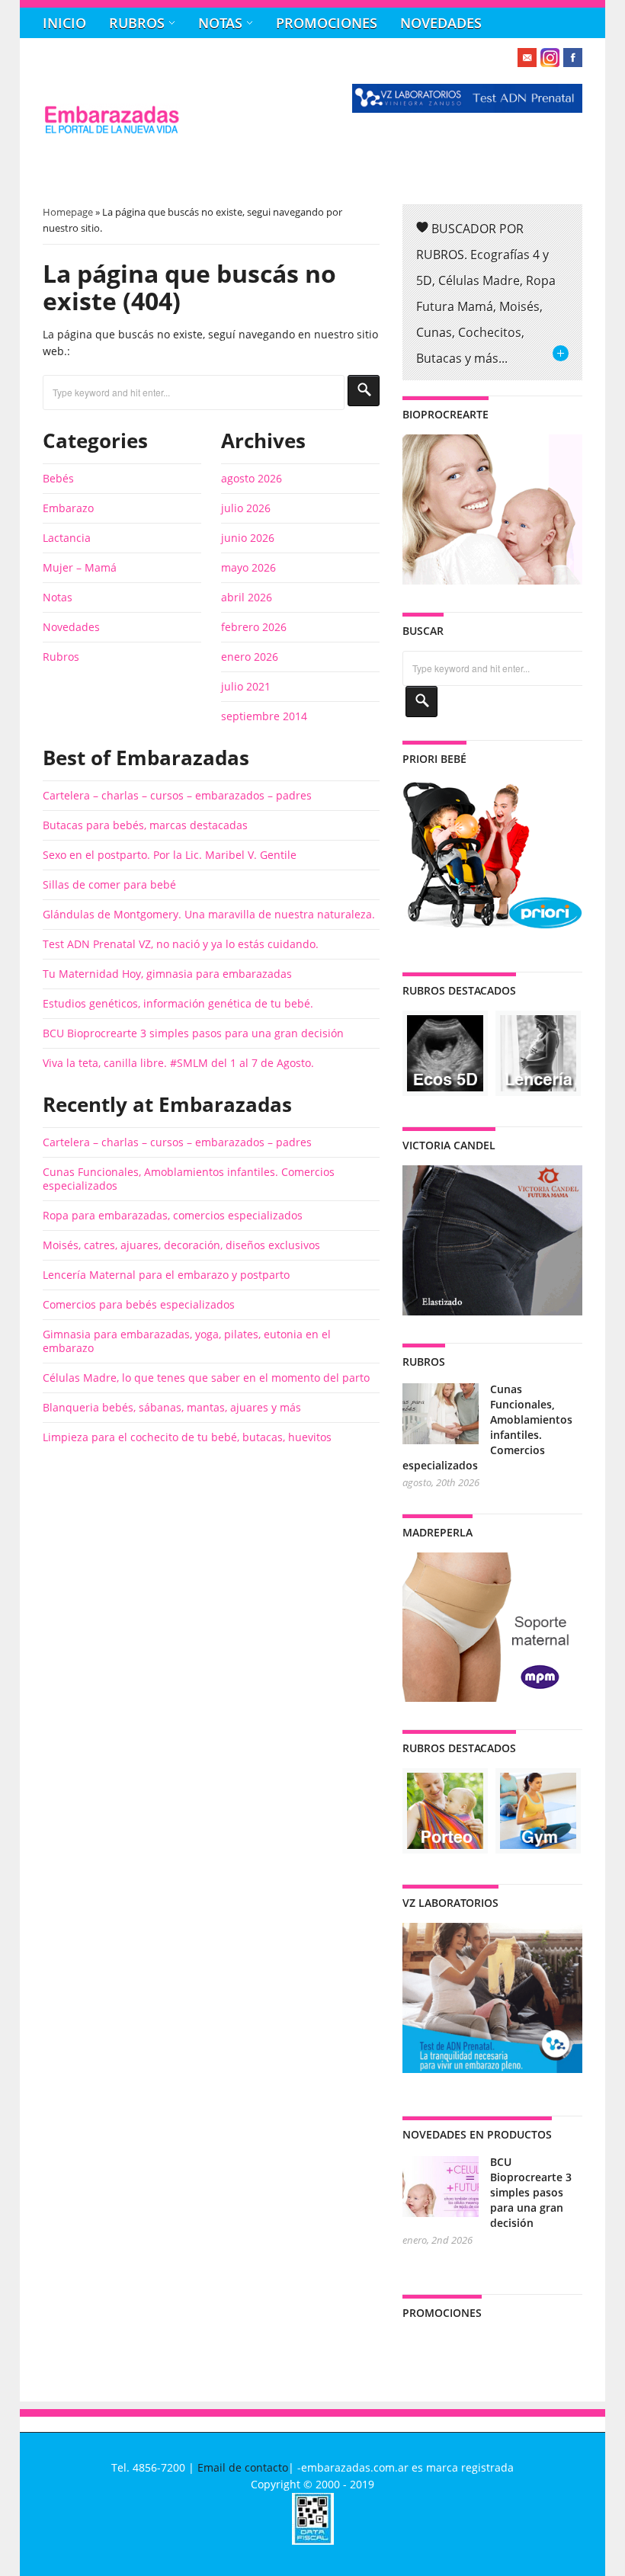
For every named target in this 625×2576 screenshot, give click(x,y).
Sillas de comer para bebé (109, 884)
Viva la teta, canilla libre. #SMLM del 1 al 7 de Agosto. (178, 1063)
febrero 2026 (254, 627)
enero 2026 (250, 657)
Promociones (327, 23)
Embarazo (68, 508)
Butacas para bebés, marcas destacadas (145, 825)
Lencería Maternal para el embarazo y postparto (166, 1275)
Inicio (64, 23)
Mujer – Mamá (80, 567)
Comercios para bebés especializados (139, 1304)
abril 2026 (247, 597)
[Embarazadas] (111, 131)
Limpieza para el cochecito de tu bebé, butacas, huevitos (187, 1437)
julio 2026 (246, 508)
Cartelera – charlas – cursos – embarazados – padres (177, 795)
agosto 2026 (252, 478)
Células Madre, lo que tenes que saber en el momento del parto (206, 1378)
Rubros (137, 23)
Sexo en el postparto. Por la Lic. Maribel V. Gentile (170, 855)
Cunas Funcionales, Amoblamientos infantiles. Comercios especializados (189, 1179)
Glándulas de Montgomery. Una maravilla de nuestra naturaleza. (209, 914)
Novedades (441, 23)
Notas (220, 23)
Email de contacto (243, 2467)
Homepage (68, 212)
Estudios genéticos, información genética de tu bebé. (178, 1003)
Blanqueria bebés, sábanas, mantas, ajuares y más (172, 1407)
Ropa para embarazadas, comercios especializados (173, 1215)
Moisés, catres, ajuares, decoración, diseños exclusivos (181, 1245)
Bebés (58, 478)
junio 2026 (248, 538)
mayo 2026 (248, 567)
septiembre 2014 (264, 716)
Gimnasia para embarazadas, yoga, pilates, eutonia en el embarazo (187, 1341)
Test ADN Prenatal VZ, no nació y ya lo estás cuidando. (181, 944)
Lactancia (67, 538)
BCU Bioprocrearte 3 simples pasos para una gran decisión (193, 1033)
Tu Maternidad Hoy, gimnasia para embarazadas (167, 974)
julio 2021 (246, 686)
